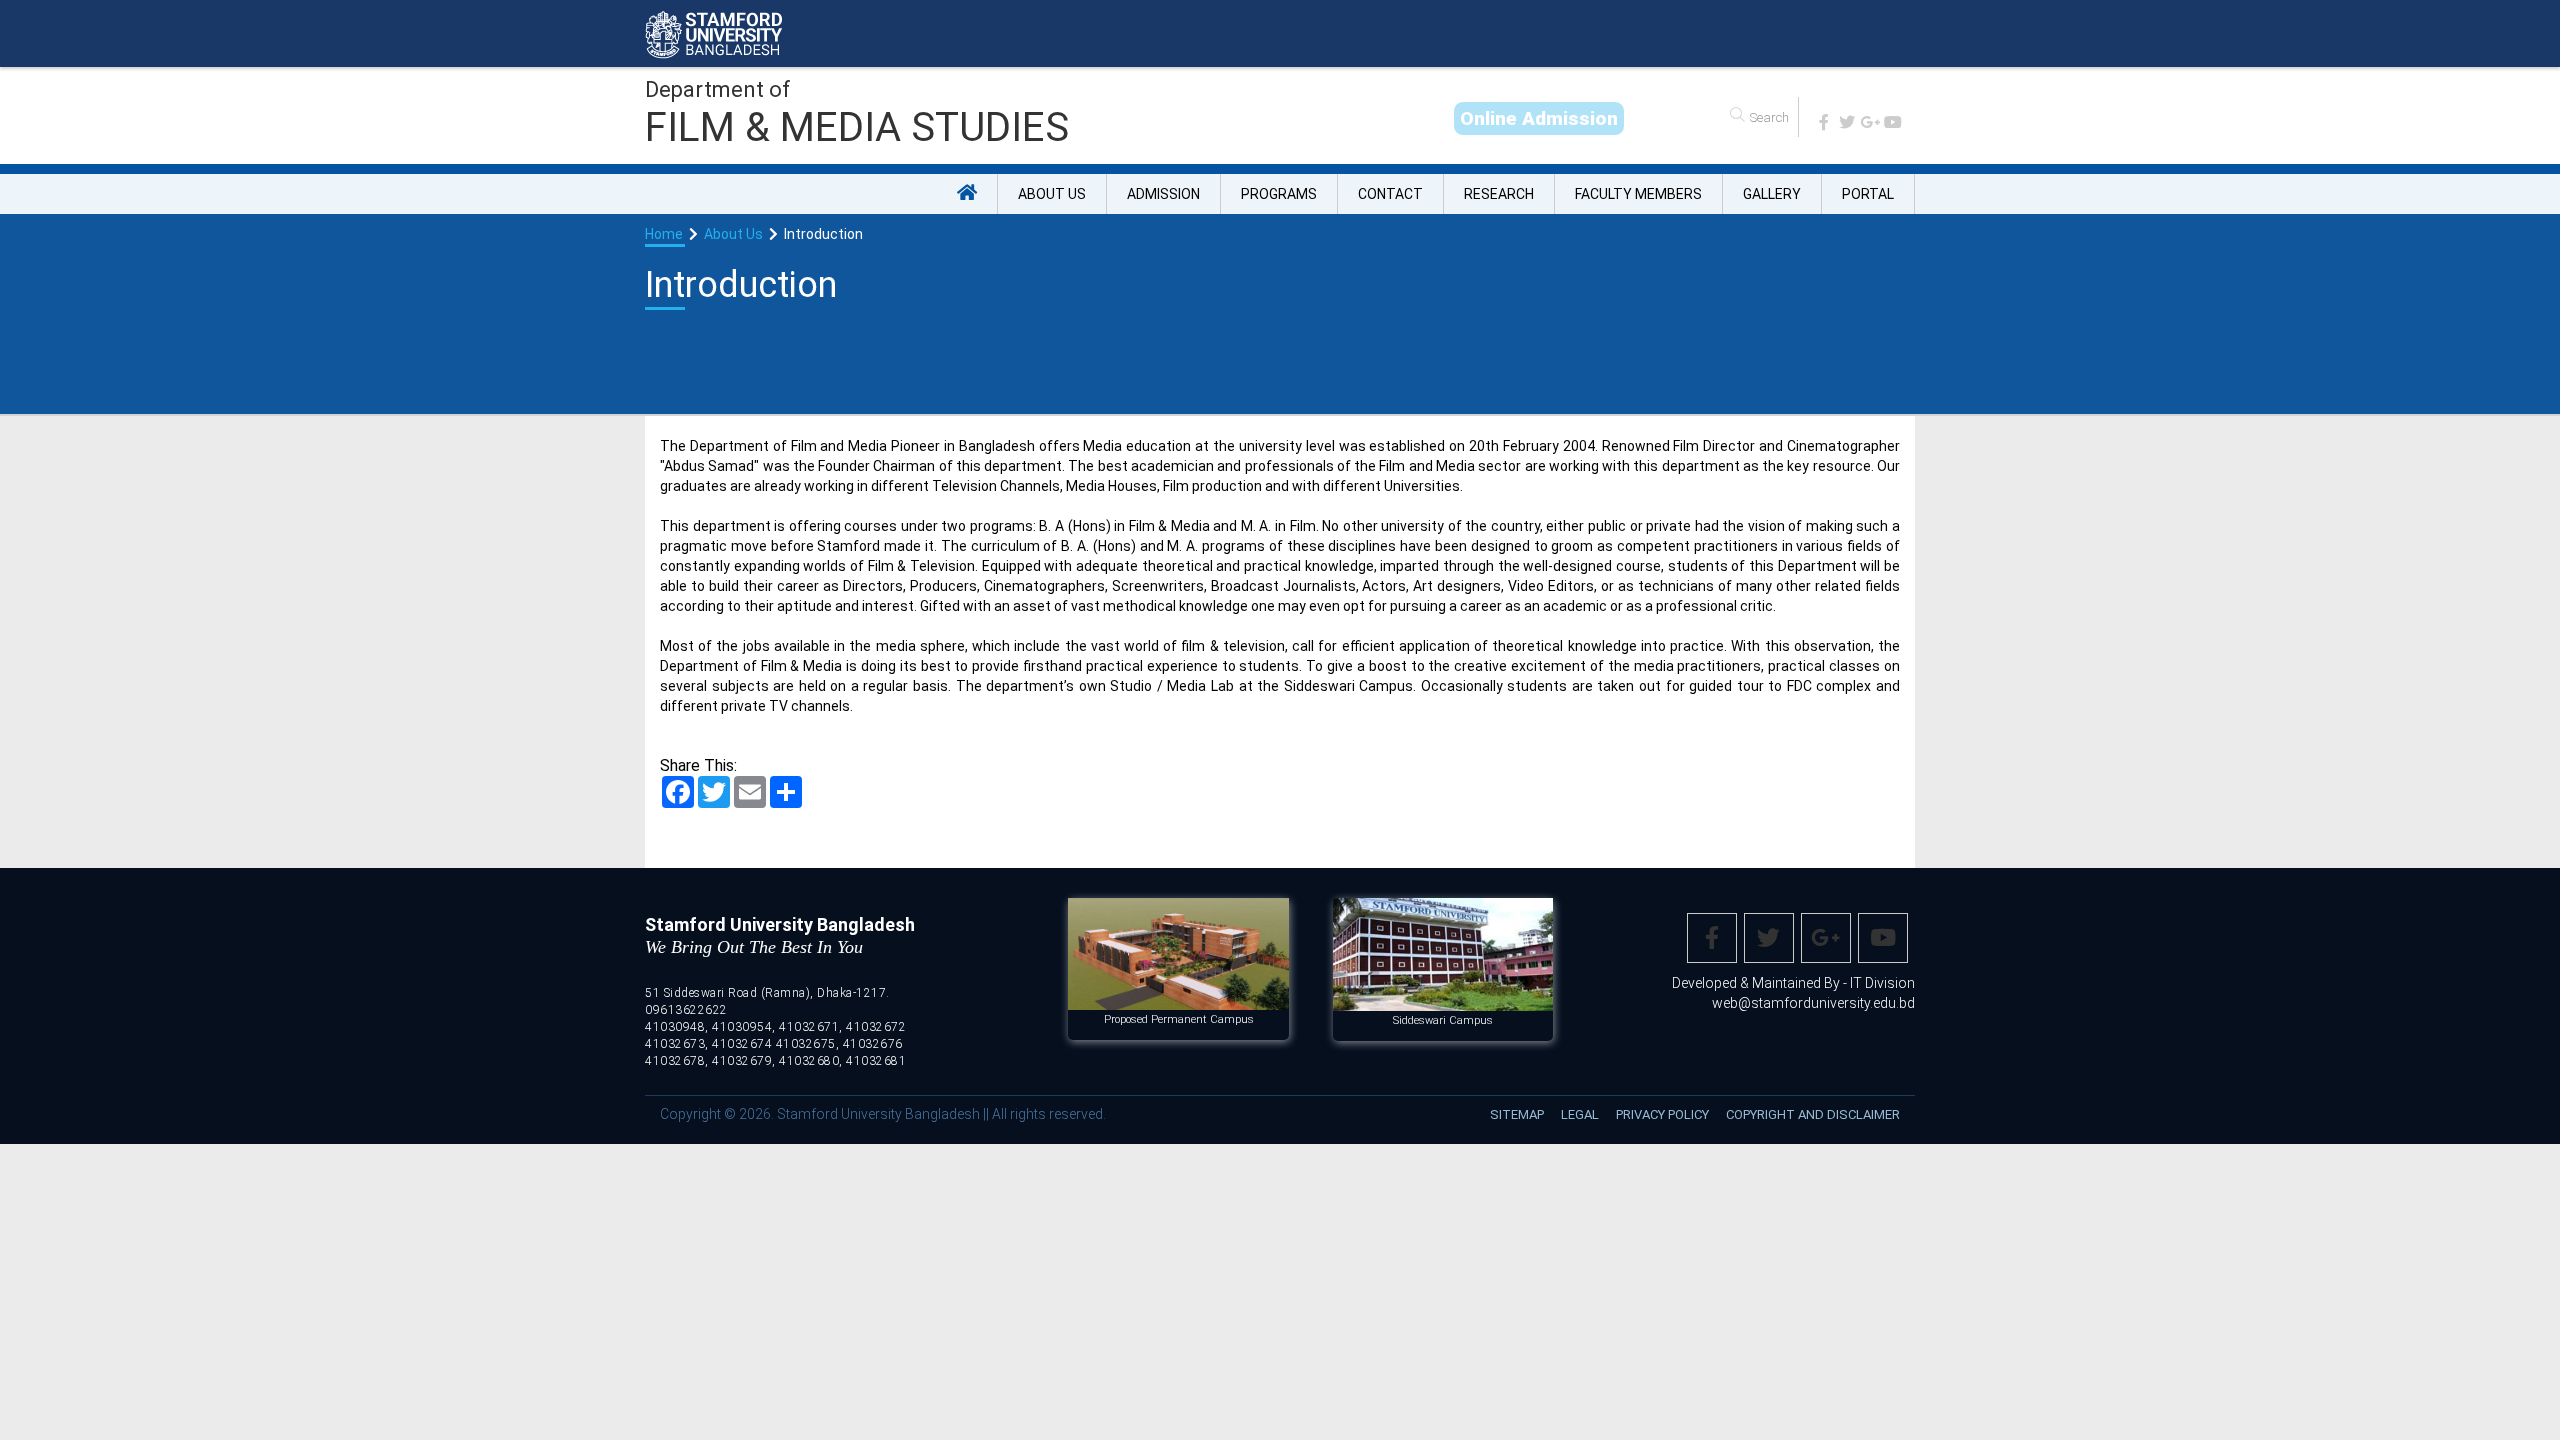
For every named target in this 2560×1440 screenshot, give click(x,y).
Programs (1279, 194)
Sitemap (1517, 1114)
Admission (1163, 194)
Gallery (1772, 194)
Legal (1580, 1114)
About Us (1052, 194)
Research (1499, 194)
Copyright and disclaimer (1813, 1114)
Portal (1868, 194)
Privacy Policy (1662, 1114)
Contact (1390, 194)
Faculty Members (1638, 194)
